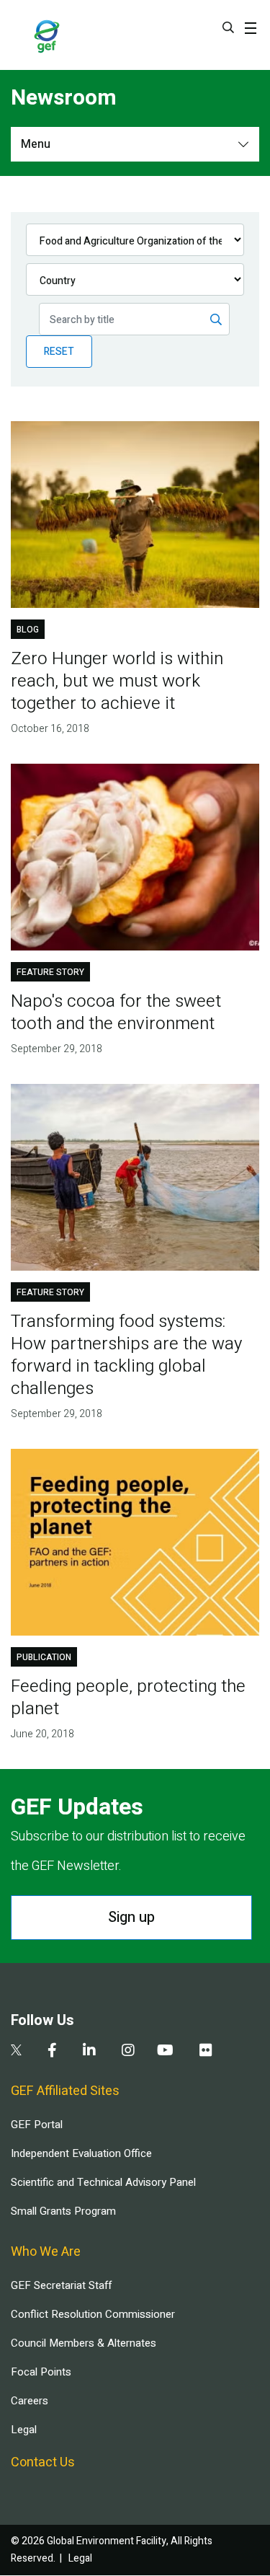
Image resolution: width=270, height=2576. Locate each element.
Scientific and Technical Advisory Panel (103, 2182)
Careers (30, 2401)
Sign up (131, 1917)
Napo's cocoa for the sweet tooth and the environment (116, 1013)
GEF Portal (37, 2125)
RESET (59, 352)
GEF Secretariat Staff (61, 2285)
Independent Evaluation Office (81, 2153)
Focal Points (41, 2372)
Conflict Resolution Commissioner (93, 2314)
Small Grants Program (63, 2211)
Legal (24, 2430)
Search (228, 27)
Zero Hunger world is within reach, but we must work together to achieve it (117, 681)
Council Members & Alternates (84, 2343)
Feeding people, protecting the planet (128, 1698)
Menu (36, 144)
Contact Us (43, 2462)
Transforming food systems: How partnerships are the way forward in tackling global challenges (126, 1355)
